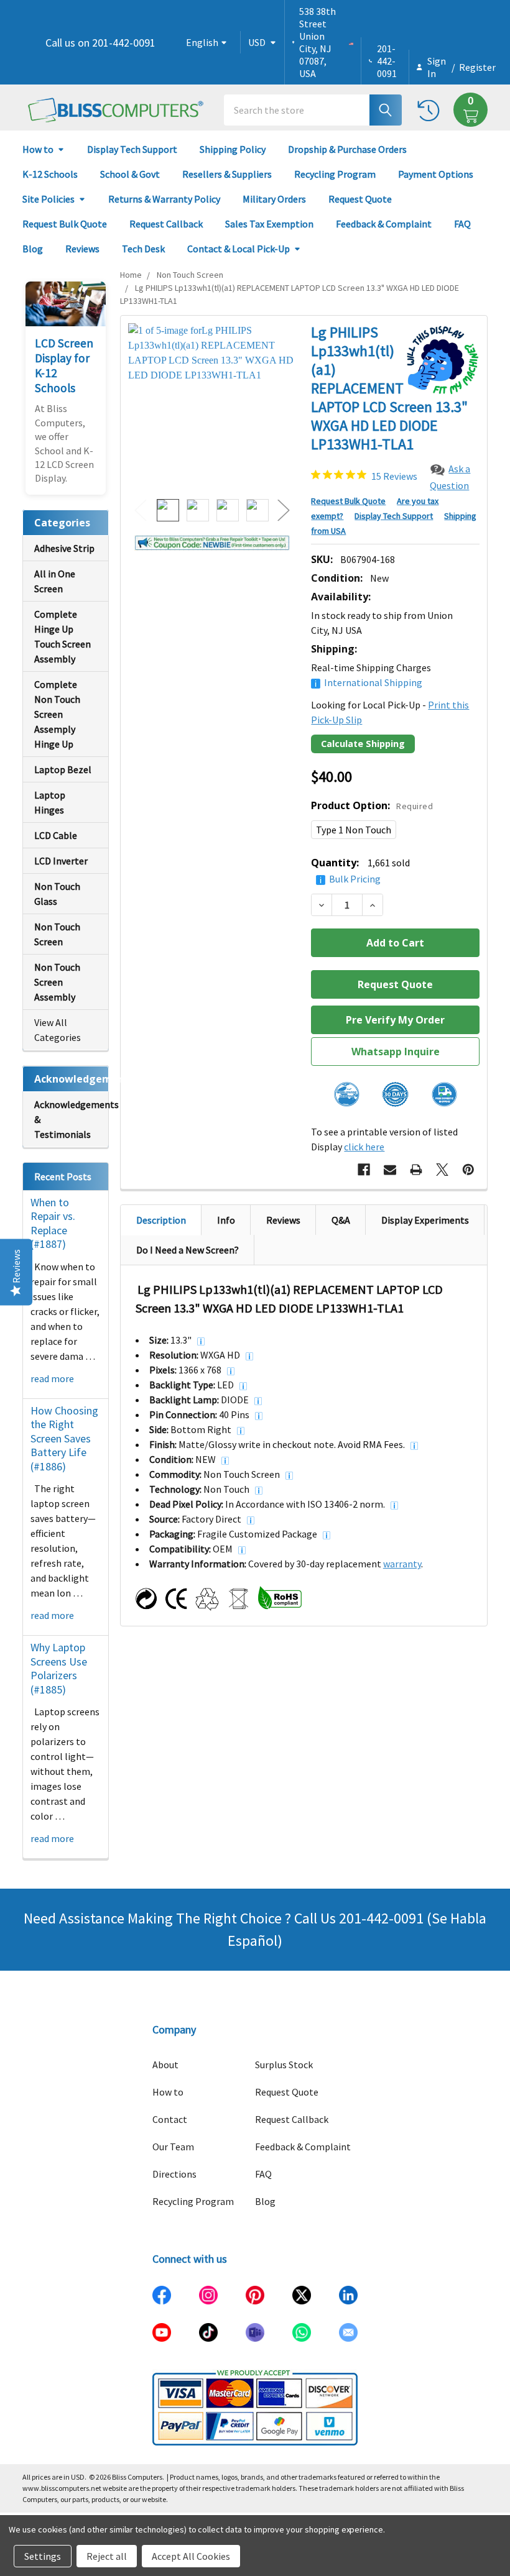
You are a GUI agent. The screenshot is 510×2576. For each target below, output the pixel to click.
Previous (141, 511)
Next (284, 511)
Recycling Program (335, 174)
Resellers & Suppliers (227, 174)
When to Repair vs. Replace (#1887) (53, 1223)
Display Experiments (425, 1220)
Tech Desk (143, 249)
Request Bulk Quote (65, 224)
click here (364, 1147)
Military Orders (274, 199)
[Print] (416, 1170)
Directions (174, 2174)
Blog (33, 249)
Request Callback (166, 224)
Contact (170, 2119)
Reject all (107, 2556)
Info (226, 1220)
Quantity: (360, 870)
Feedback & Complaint (384, 224)
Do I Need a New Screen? (188, 1250)
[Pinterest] (468, 1170)
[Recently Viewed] (431, 110)
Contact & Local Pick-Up (239, 249)
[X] (442, 1170)
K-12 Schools (50, 174)
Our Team (173, 2147)
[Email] (390, 1170)
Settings (43, 2556)
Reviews (82, 249)
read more (52, 1378)
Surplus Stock (284, 2065)
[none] (212, 407)
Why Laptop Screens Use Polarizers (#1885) (59, 1668)
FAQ (462, 224)
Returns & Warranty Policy (164, 199)
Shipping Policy (233, 149)
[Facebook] (364, 1170)
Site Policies (49, 199)
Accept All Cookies (191, 2556)
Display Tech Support (132, 149)
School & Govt (130, 174)
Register (477, 67)
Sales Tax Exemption (269, 224)
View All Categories (58, 1030)
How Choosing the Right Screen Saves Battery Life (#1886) (64, 1438)
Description (161, 1220)
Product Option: (372, 805)
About (165, 2065)
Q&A (341, 1220)
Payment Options (436, 174)
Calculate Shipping (363, 744)
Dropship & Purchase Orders (347, 149)
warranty (402, 1564)
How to (38, 149)
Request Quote (360, 199)
